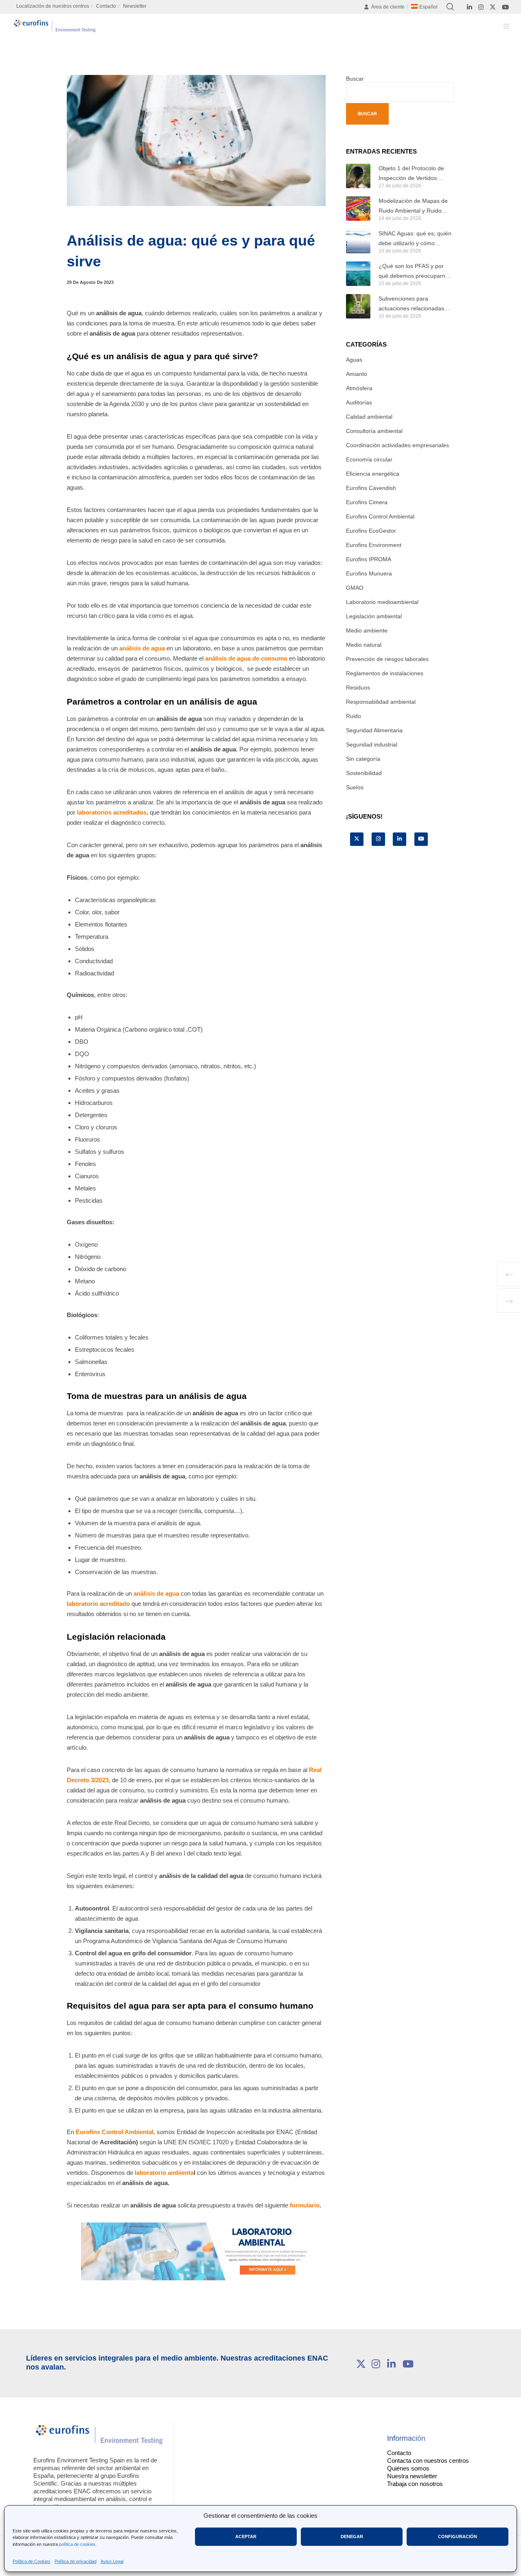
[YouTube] (505, 7)
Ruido (354, 716)
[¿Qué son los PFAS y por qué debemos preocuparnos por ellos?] (358, 274)
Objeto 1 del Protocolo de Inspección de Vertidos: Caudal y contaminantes (411, 174)
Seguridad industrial (372, 744)
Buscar (355, 79)
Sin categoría (363, 759)
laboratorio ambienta (164, 2173)
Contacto (106, 6)
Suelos (355, 787)
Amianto (357, 374)
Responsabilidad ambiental (381, 702)
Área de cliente (388, 7)
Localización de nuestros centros (53, 6)
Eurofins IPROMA (369, 559)
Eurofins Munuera (369, 573)
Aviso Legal (112, 2561)
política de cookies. (78, 2544)
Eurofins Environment (374, 545)
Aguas (354, 360)
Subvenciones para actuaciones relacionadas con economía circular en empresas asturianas (411, 304)
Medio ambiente (367, 630)
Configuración (458, 2536)
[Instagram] (481, 7)
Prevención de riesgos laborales (387, 659)
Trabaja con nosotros (415, 2484)
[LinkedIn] (470, 7)
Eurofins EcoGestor (371, 531)
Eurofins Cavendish (371, 488)
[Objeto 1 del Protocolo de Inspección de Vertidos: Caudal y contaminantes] (358, 176)
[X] (493, 7)
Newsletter (135, 6)
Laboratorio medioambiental (382, 602)
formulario (305, 2205)
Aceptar (246, 2536)
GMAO (355, 588)
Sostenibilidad (364, 773)
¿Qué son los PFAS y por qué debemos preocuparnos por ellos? (415, 272)
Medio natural (364, 645)
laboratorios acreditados (112, 812)
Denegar (352, 2536)
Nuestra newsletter (412, 2476)
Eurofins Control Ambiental (115, 2132)
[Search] (450, 7)
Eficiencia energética (373, 474)
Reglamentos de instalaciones (385, 673)
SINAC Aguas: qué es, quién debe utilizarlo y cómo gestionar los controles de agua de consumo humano (415, 239)
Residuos (358, 687)
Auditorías (359, 402)
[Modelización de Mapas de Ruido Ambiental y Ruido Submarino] (358, 209)
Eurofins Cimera (367, 502)
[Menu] (502, 26)
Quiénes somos (408, 2468)
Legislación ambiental (374, 616)
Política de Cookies (32, 2561)
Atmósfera (359, 388)
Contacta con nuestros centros (428, 2461)
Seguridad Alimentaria (374, 730)
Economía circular (369, 459)
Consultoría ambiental (374, 431)
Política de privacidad (76, 2561)
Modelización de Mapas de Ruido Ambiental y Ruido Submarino (413, 206)
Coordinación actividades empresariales (397, 445)
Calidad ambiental (369, 417)
